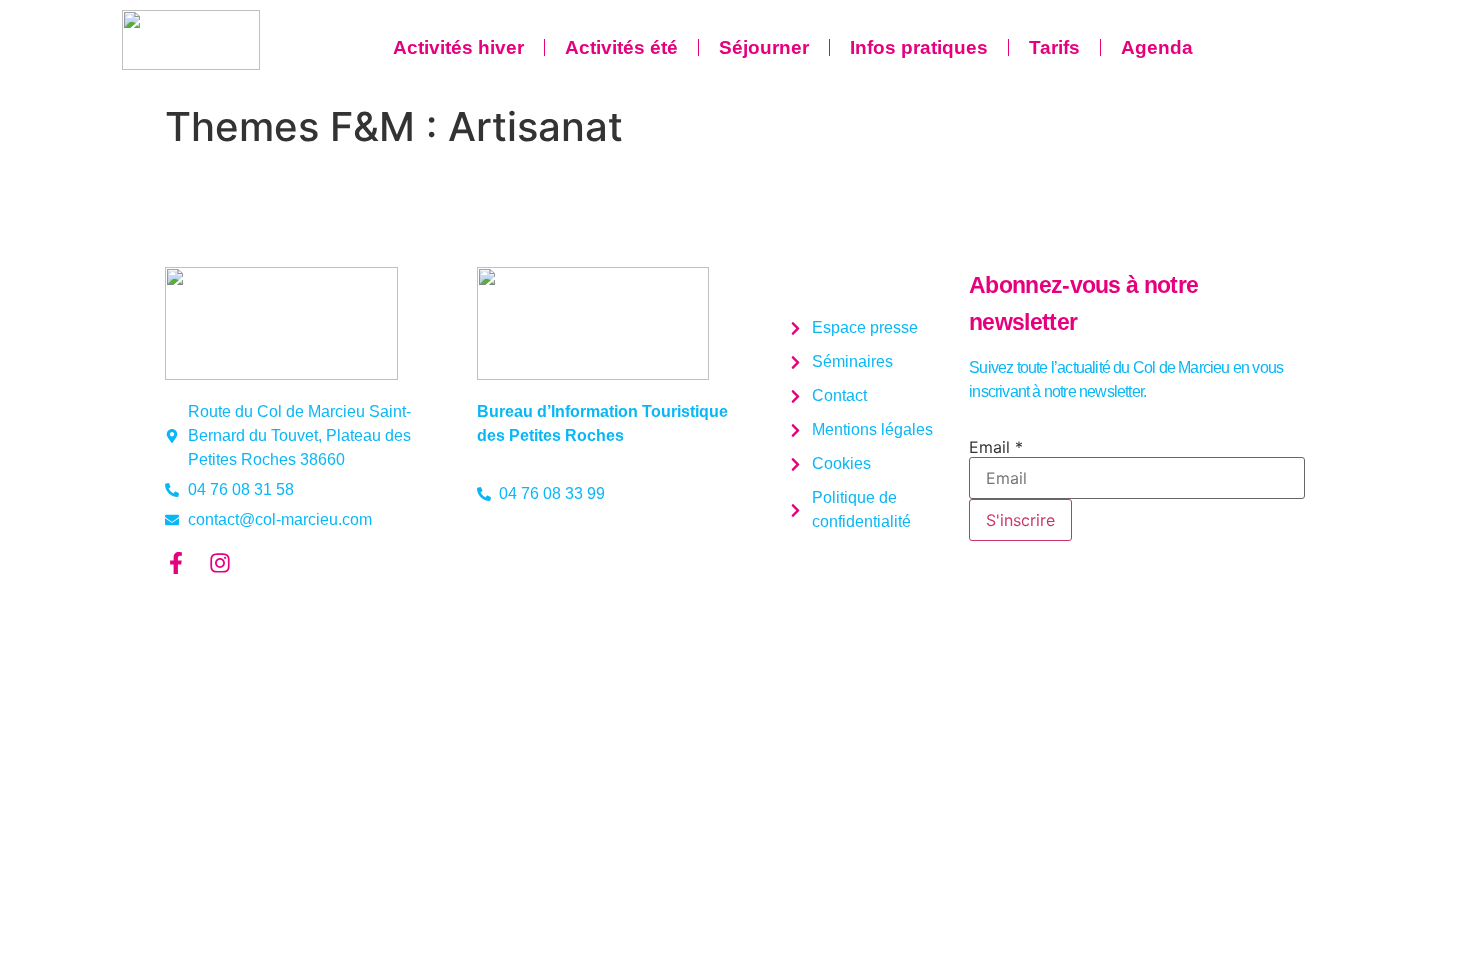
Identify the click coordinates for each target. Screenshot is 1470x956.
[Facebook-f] (176, 563)
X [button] (1450, 19)
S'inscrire (1020, 520)
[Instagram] (220, 563)
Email (996, 447)
